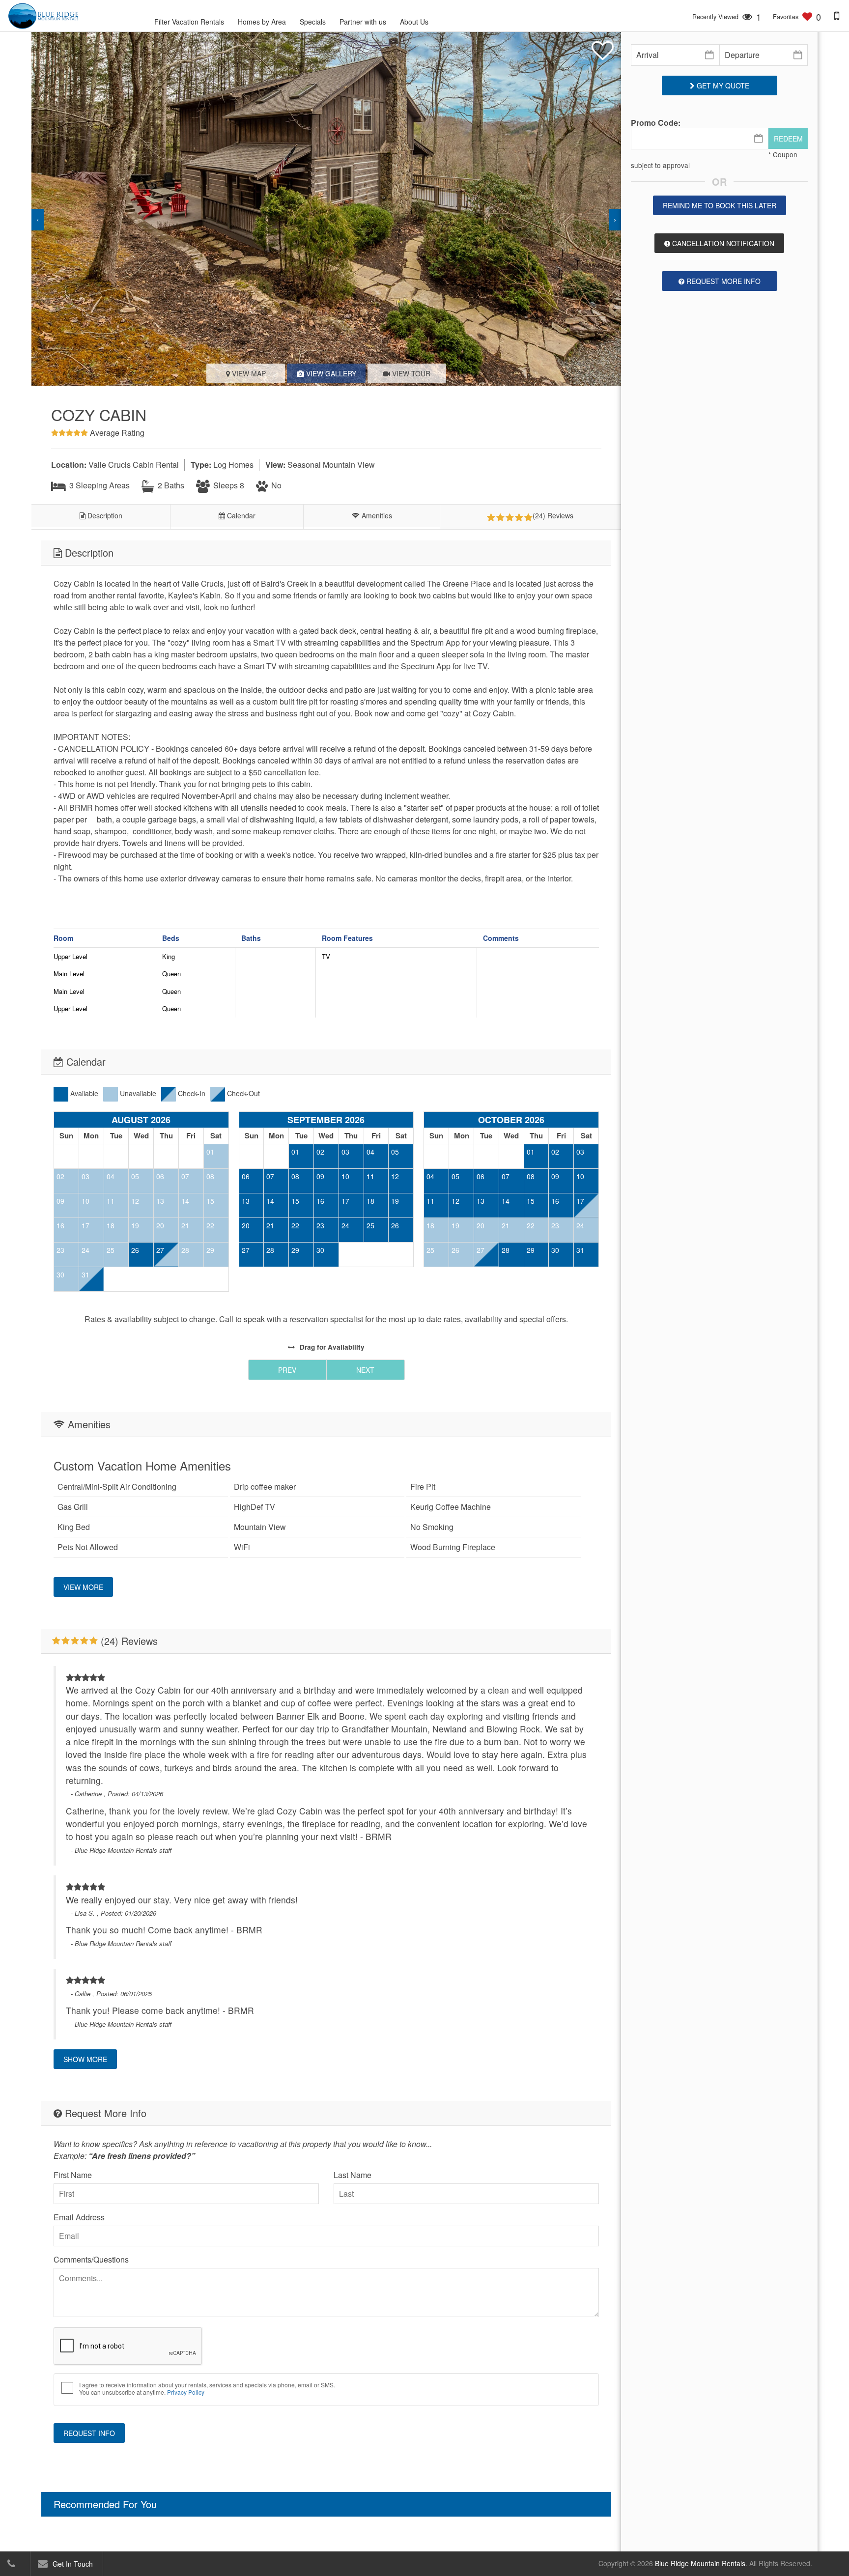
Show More (85, 2059)
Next (365, 1370)
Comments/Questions (91, 2259)
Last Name (353, 2175)
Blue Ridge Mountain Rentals (700, 2563)
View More (83, 1587)
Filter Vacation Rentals (189, 22)
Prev (287, 1370)
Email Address (79, 2217)
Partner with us (363, 22)
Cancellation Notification (722, 243)
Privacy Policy (186, 2392)
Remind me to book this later (720, 205)
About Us (414, 22)
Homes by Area (262, 22)
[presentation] (38, 220)
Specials (313, 22)
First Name (73, 2175)
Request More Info (722, 281)
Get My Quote (722, 85)
